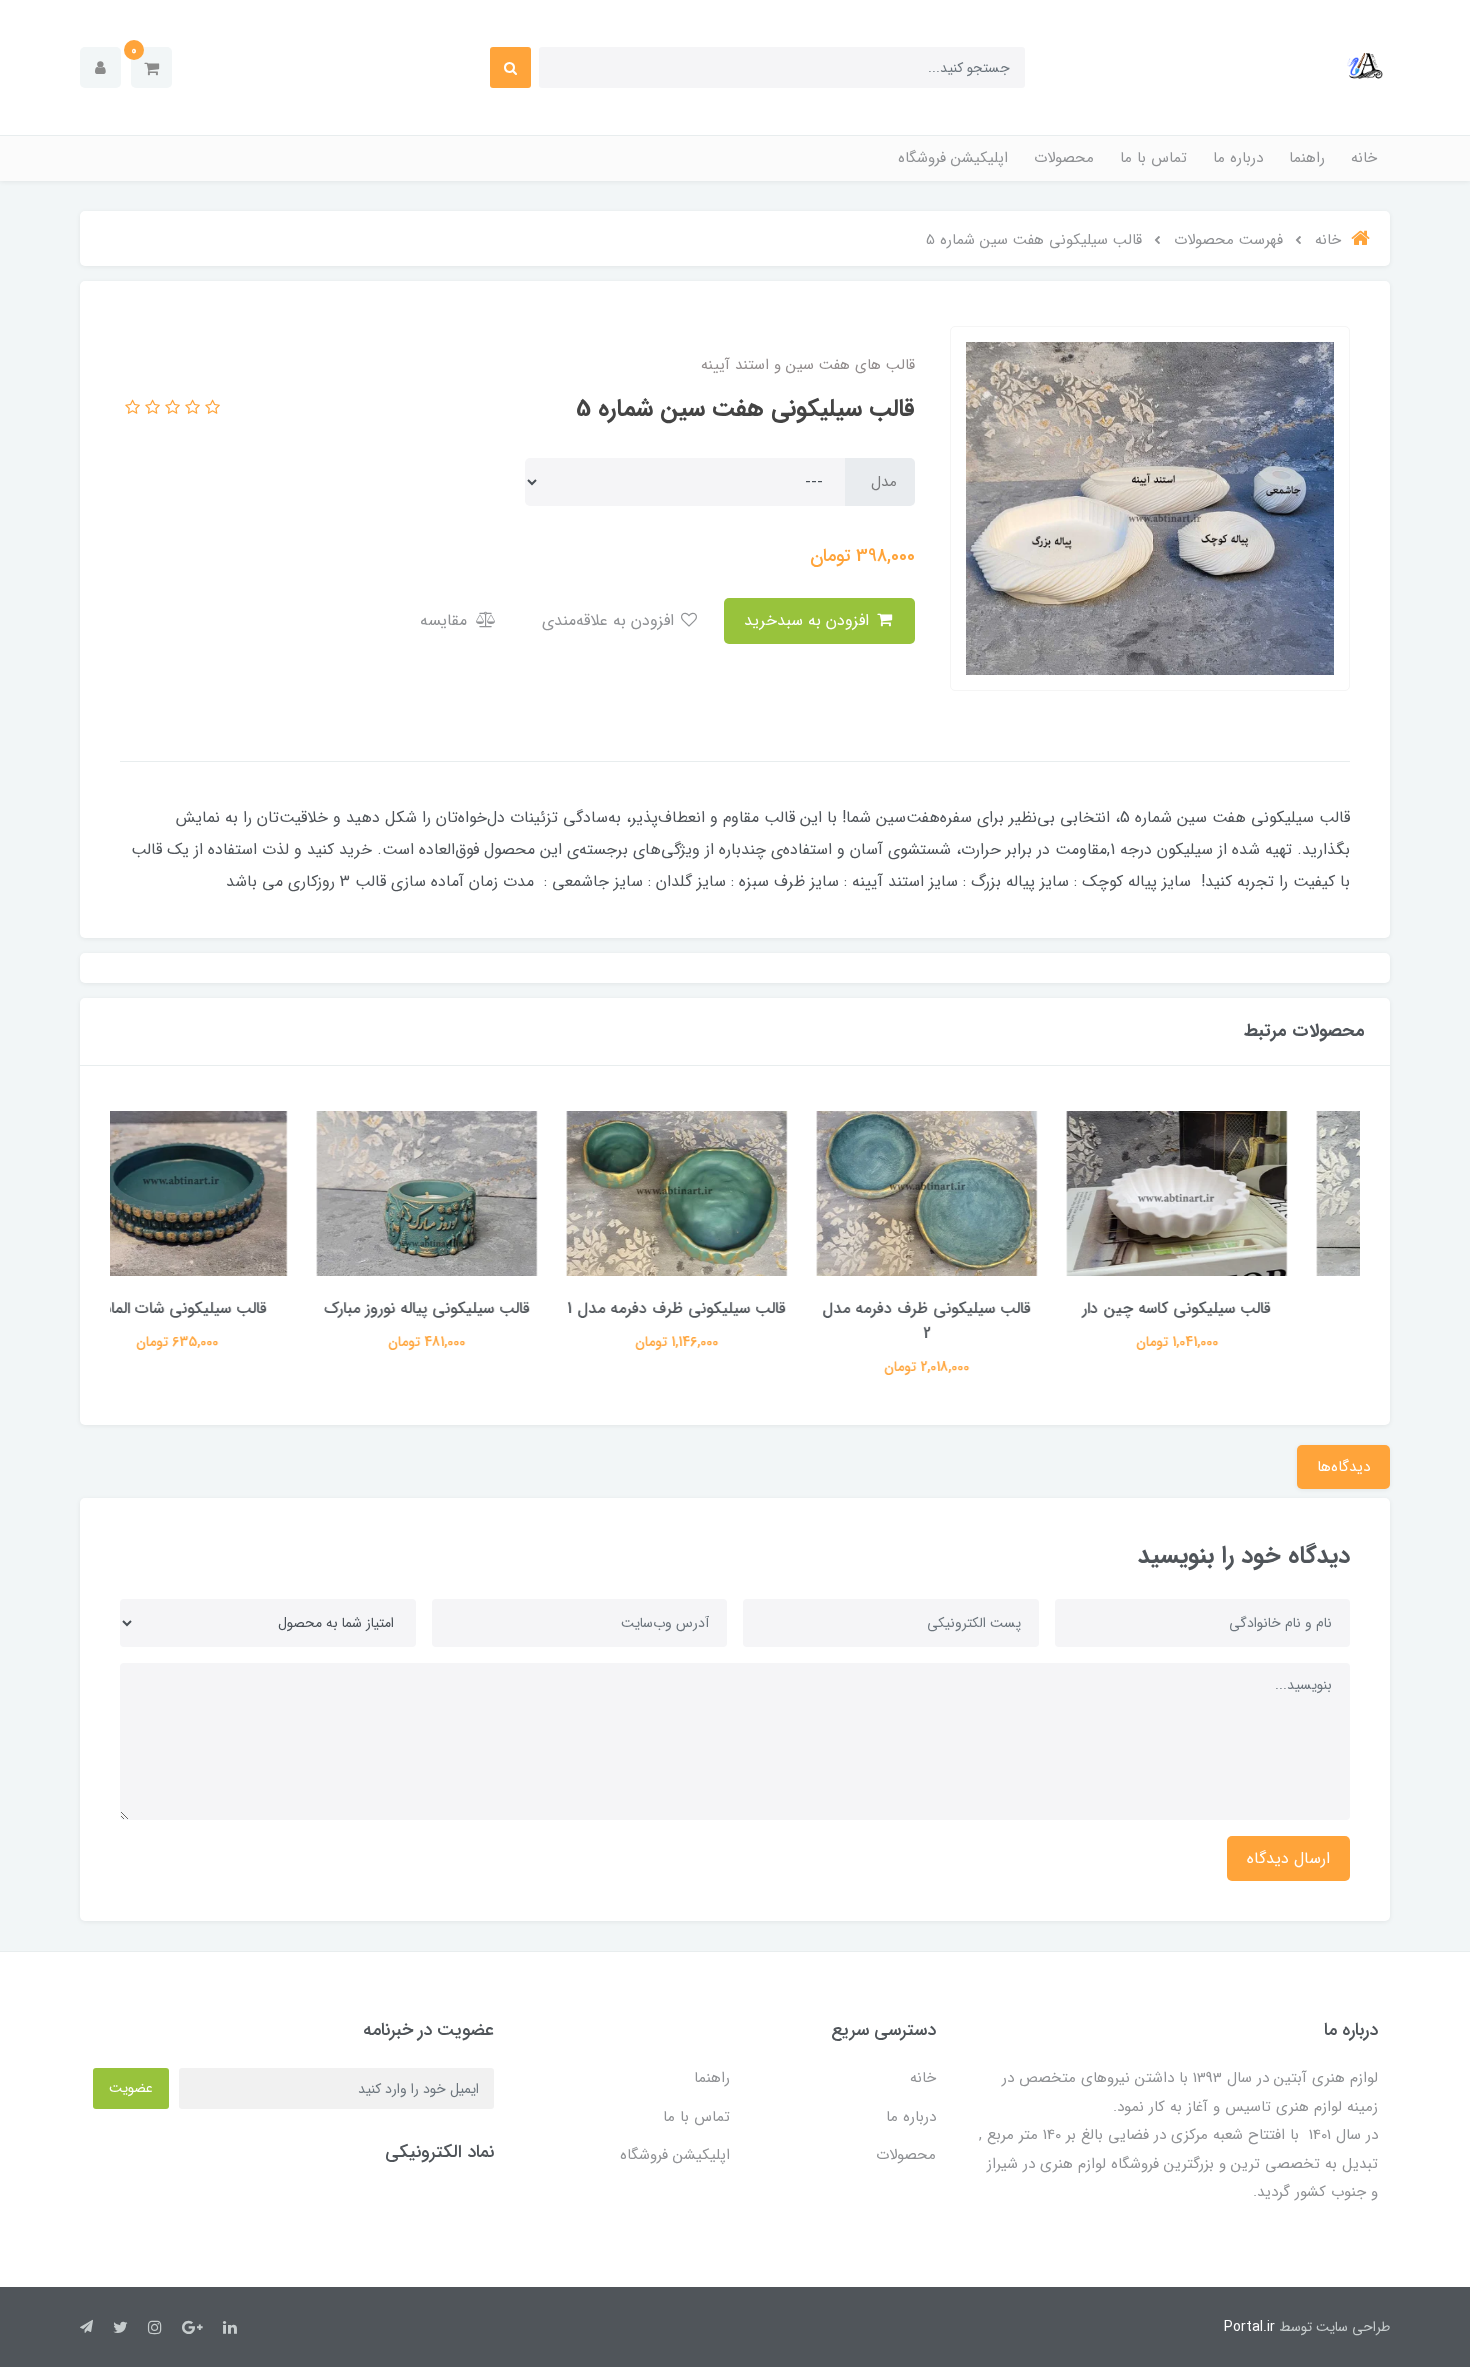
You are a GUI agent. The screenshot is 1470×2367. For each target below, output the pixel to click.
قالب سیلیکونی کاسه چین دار (1235, 1308)
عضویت (131, 2088)
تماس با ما (1153, 158)
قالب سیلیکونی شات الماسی (235, 1308)
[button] (151, 67)
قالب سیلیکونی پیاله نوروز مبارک (485, 1308)
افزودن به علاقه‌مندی (610, 620)
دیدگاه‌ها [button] (1343, 1467)
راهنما (1307, 158)
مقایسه (446, 620)
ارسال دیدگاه (1288, 1858)
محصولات (1064, 158)
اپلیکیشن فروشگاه (953, 158)
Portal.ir (1249, 2327)
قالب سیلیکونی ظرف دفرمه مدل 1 (735, 1308)
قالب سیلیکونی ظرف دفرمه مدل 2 (985, 1321)
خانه (1364, 158)
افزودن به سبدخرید (809, 620)
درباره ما (1238, 158)
